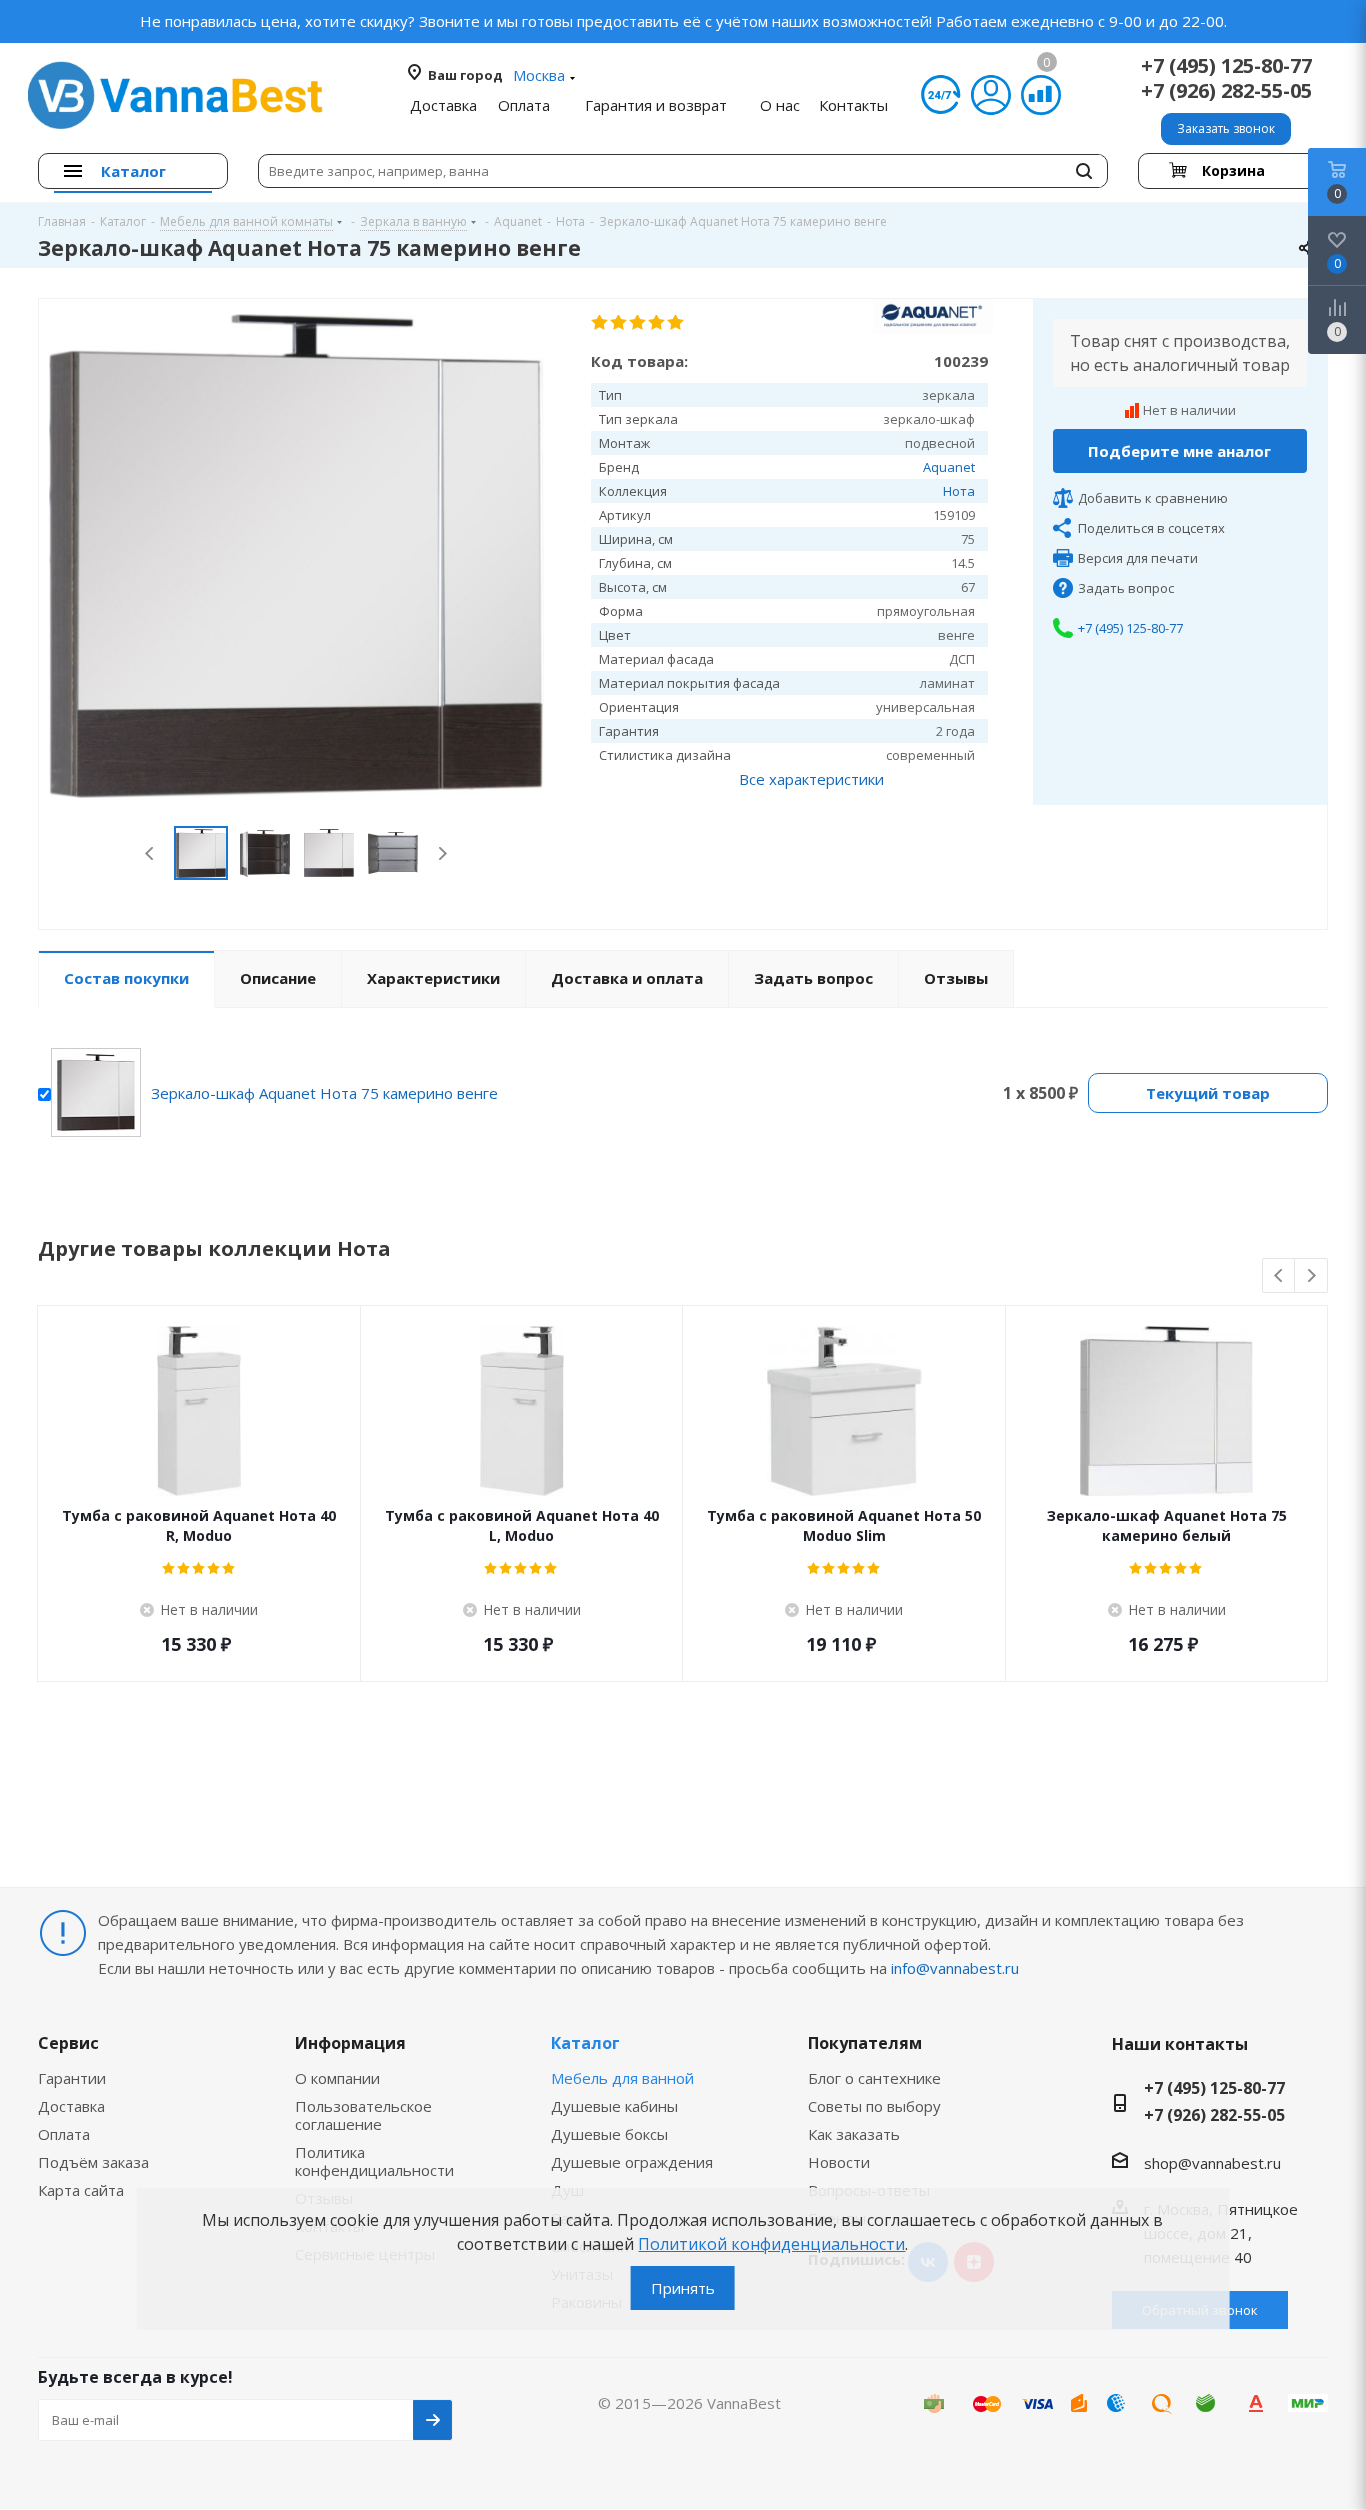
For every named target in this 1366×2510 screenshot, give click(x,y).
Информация (350, 2043)
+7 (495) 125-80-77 (1226, 65)
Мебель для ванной (622, 2078)
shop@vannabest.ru (1212, 2163)
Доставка (71, 2106)
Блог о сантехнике (874, 2078)
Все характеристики (811, 779)
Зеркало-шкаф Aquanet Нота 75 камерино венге (324, 1093)
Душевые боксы (609, 2134)
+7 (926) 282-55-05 (1226, 90)
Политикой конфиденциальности (771, 2244)
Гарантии (72, 2078)
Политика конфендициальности (374, 2161)
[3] (638, 323)
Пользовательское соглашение (363, 2115)
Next (442, 853)
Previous (150, 853)
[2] (619, 323)
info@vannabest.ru (955, 1968)
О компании (337, 2078)
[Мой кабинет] (991, 95)
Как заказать (854, 2134)
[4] (657, 323)
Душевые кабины (614, 2106)
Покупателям (865, 2043)
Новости (839, 2162)
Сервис (68, 2043)
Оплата (64, 2134)
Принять (683, 2288)
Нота (959, 491)
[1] (600, 323)
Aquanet (949, 467)
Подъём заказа (93, 2162)
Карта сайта (81, 2190)
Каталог (585, 2043)
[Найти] (1084, 171)
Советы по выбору (874, 2106)
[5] (676, 323)
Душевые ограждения (632, 2162)
